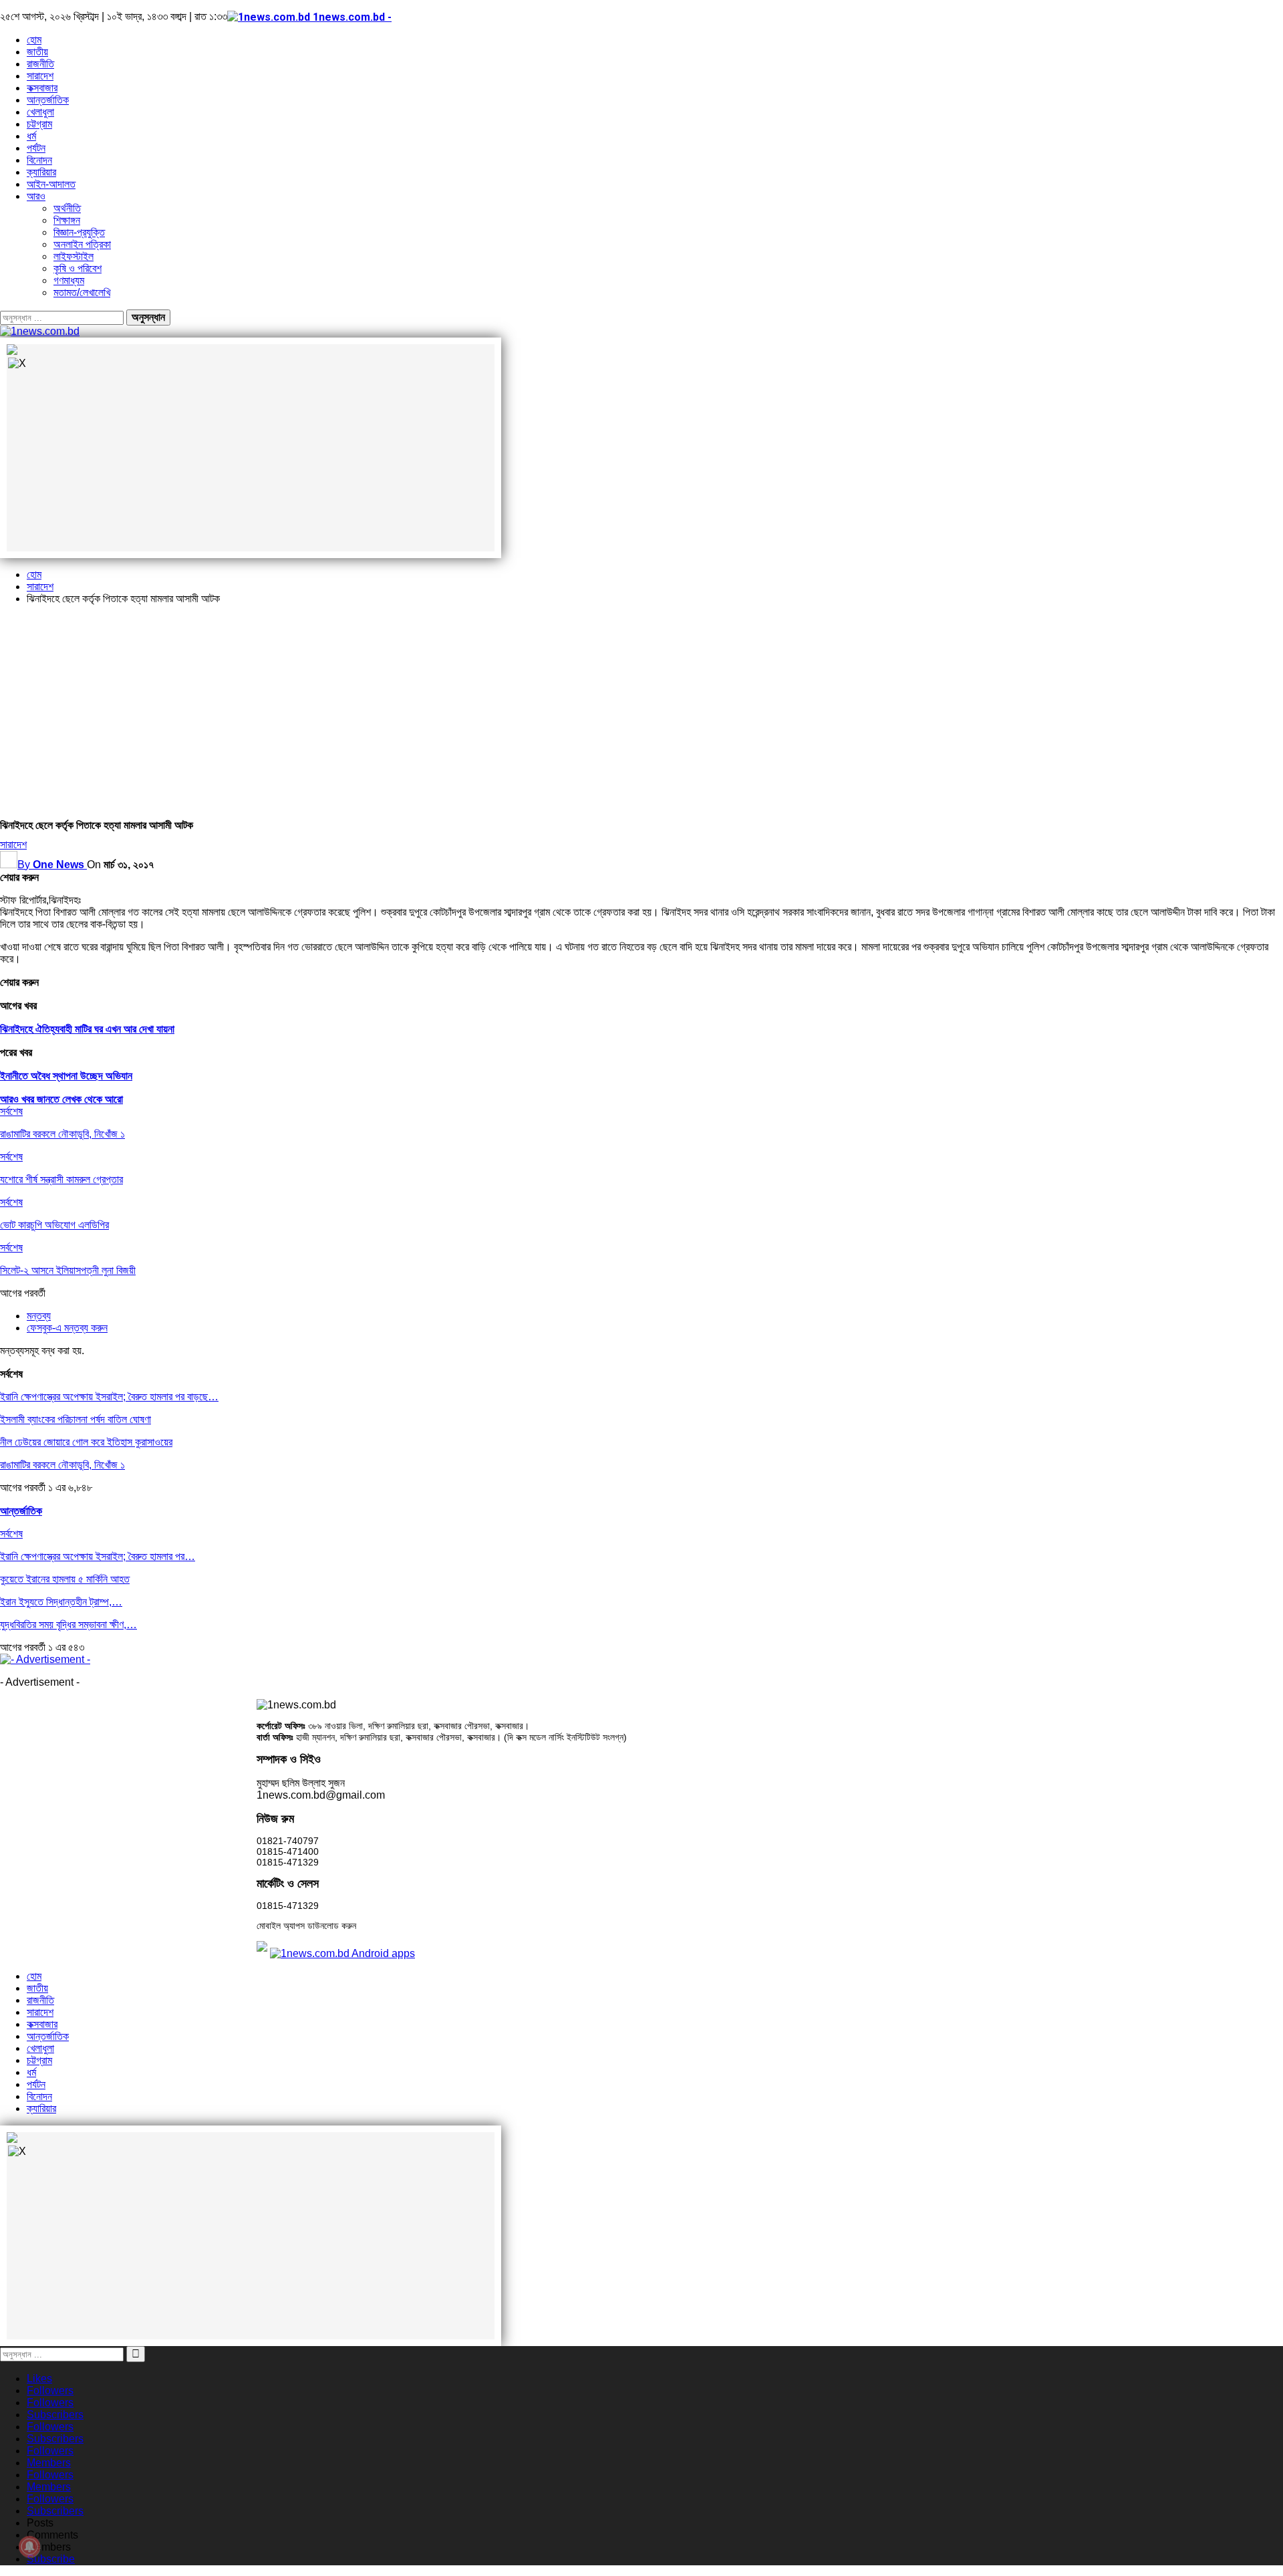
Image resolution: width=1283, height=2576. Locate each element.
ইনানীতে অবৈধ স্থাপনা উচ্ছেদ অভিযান (66, 1076)
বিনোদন (39, 160)
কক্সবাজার (42, 88)
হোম (34, 40)
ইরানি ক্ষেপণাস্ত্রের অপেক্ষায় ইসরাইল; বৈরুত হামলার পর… (98, 1556)
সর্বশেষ (11, 1111)
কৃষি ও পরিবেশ (78, 268)
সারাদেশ (40, 76)
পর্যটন (36, 148)
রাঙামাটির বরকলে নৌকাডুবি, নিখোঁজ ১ (62, 1465)
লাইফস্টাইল (74, 256)
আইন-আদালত (51, 184)
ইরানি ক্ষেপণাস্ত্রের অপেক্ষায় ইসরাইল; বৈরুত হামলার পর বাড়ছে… (109, 1397)
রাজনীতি (40, 64)
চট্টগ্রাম (39, 124)
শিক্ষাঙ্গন (67, 220)
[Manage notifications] (29, 2547)
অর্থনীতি (67, 208)
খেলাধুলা (40, 112)
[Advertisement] (641, 709)
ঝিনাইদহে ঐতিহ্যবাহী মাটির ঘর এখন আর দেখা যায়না (87, 1029)
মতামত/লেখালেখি (82, 292)
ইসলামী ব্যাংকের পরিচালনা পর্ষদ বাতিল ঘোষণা (76, 1419)
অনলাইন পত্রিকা (82, 244)
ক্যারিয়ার (41, 172)
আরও (36, 196)
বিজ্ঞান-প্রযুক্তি (79, 232)
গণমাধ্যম (69, 280)
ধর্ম (31, 136)
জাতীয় (37, 52)
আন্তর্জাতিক (48, 100)
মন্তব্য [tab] (39, 1316)
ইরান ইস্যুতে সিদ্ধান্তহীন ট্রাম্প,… (61, 1602)
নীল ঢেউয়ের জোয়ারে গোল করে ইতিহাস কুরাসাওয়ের (86, 1442)
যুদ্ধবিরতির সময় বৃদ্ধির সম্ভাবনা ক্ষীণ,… (68, 1625)
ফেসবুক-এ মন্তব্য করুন (67, 1328)
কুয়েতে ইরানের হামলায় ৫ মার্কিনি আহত (65, 1579)
